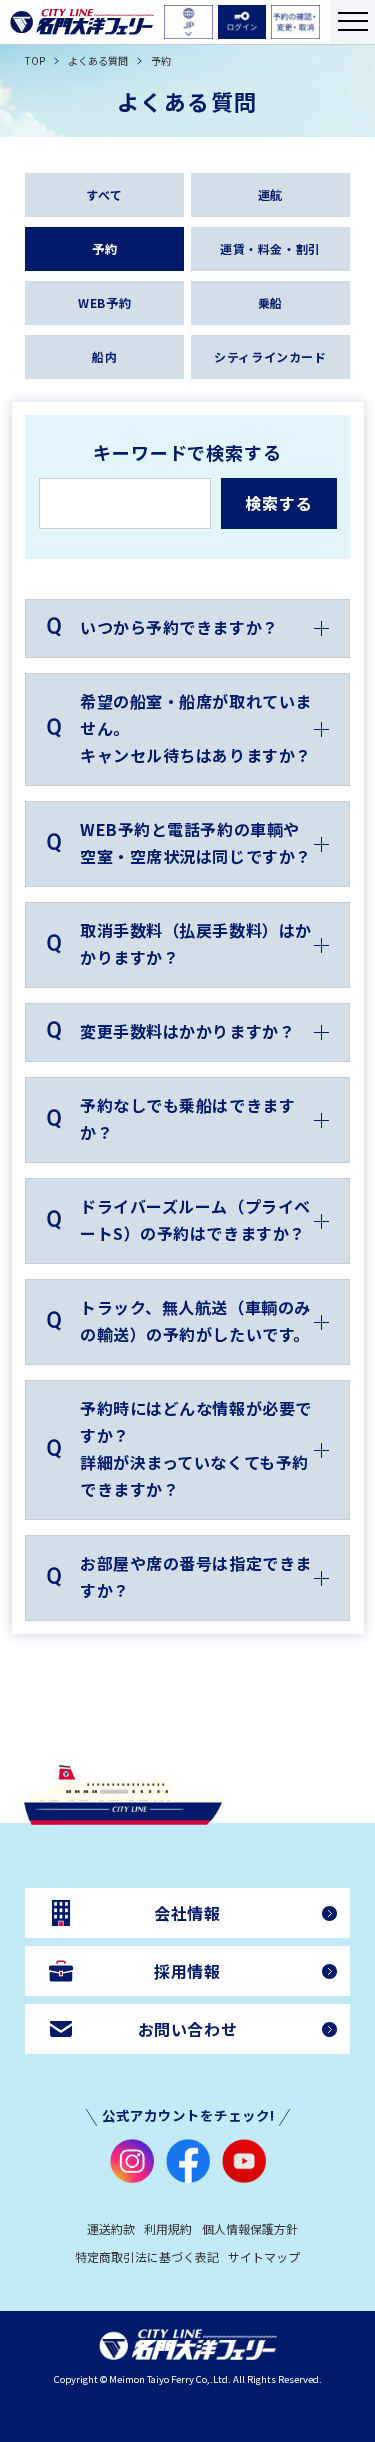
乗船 (270, 302)
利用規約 (168, 2228)
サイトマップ (264, 2256)
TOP (35, 61)
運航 (270, 194)
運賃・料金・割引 (270, 248)
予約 (104, 248)
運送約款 (111, 2228)
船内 (104, 356)
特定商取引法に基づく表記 (147, 2256)
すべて (104, 194)
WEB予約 (104, 302)
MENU (352, 22)
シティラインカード (270, 356)
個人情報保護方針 (250, 2228)
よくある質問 (98, 61)
